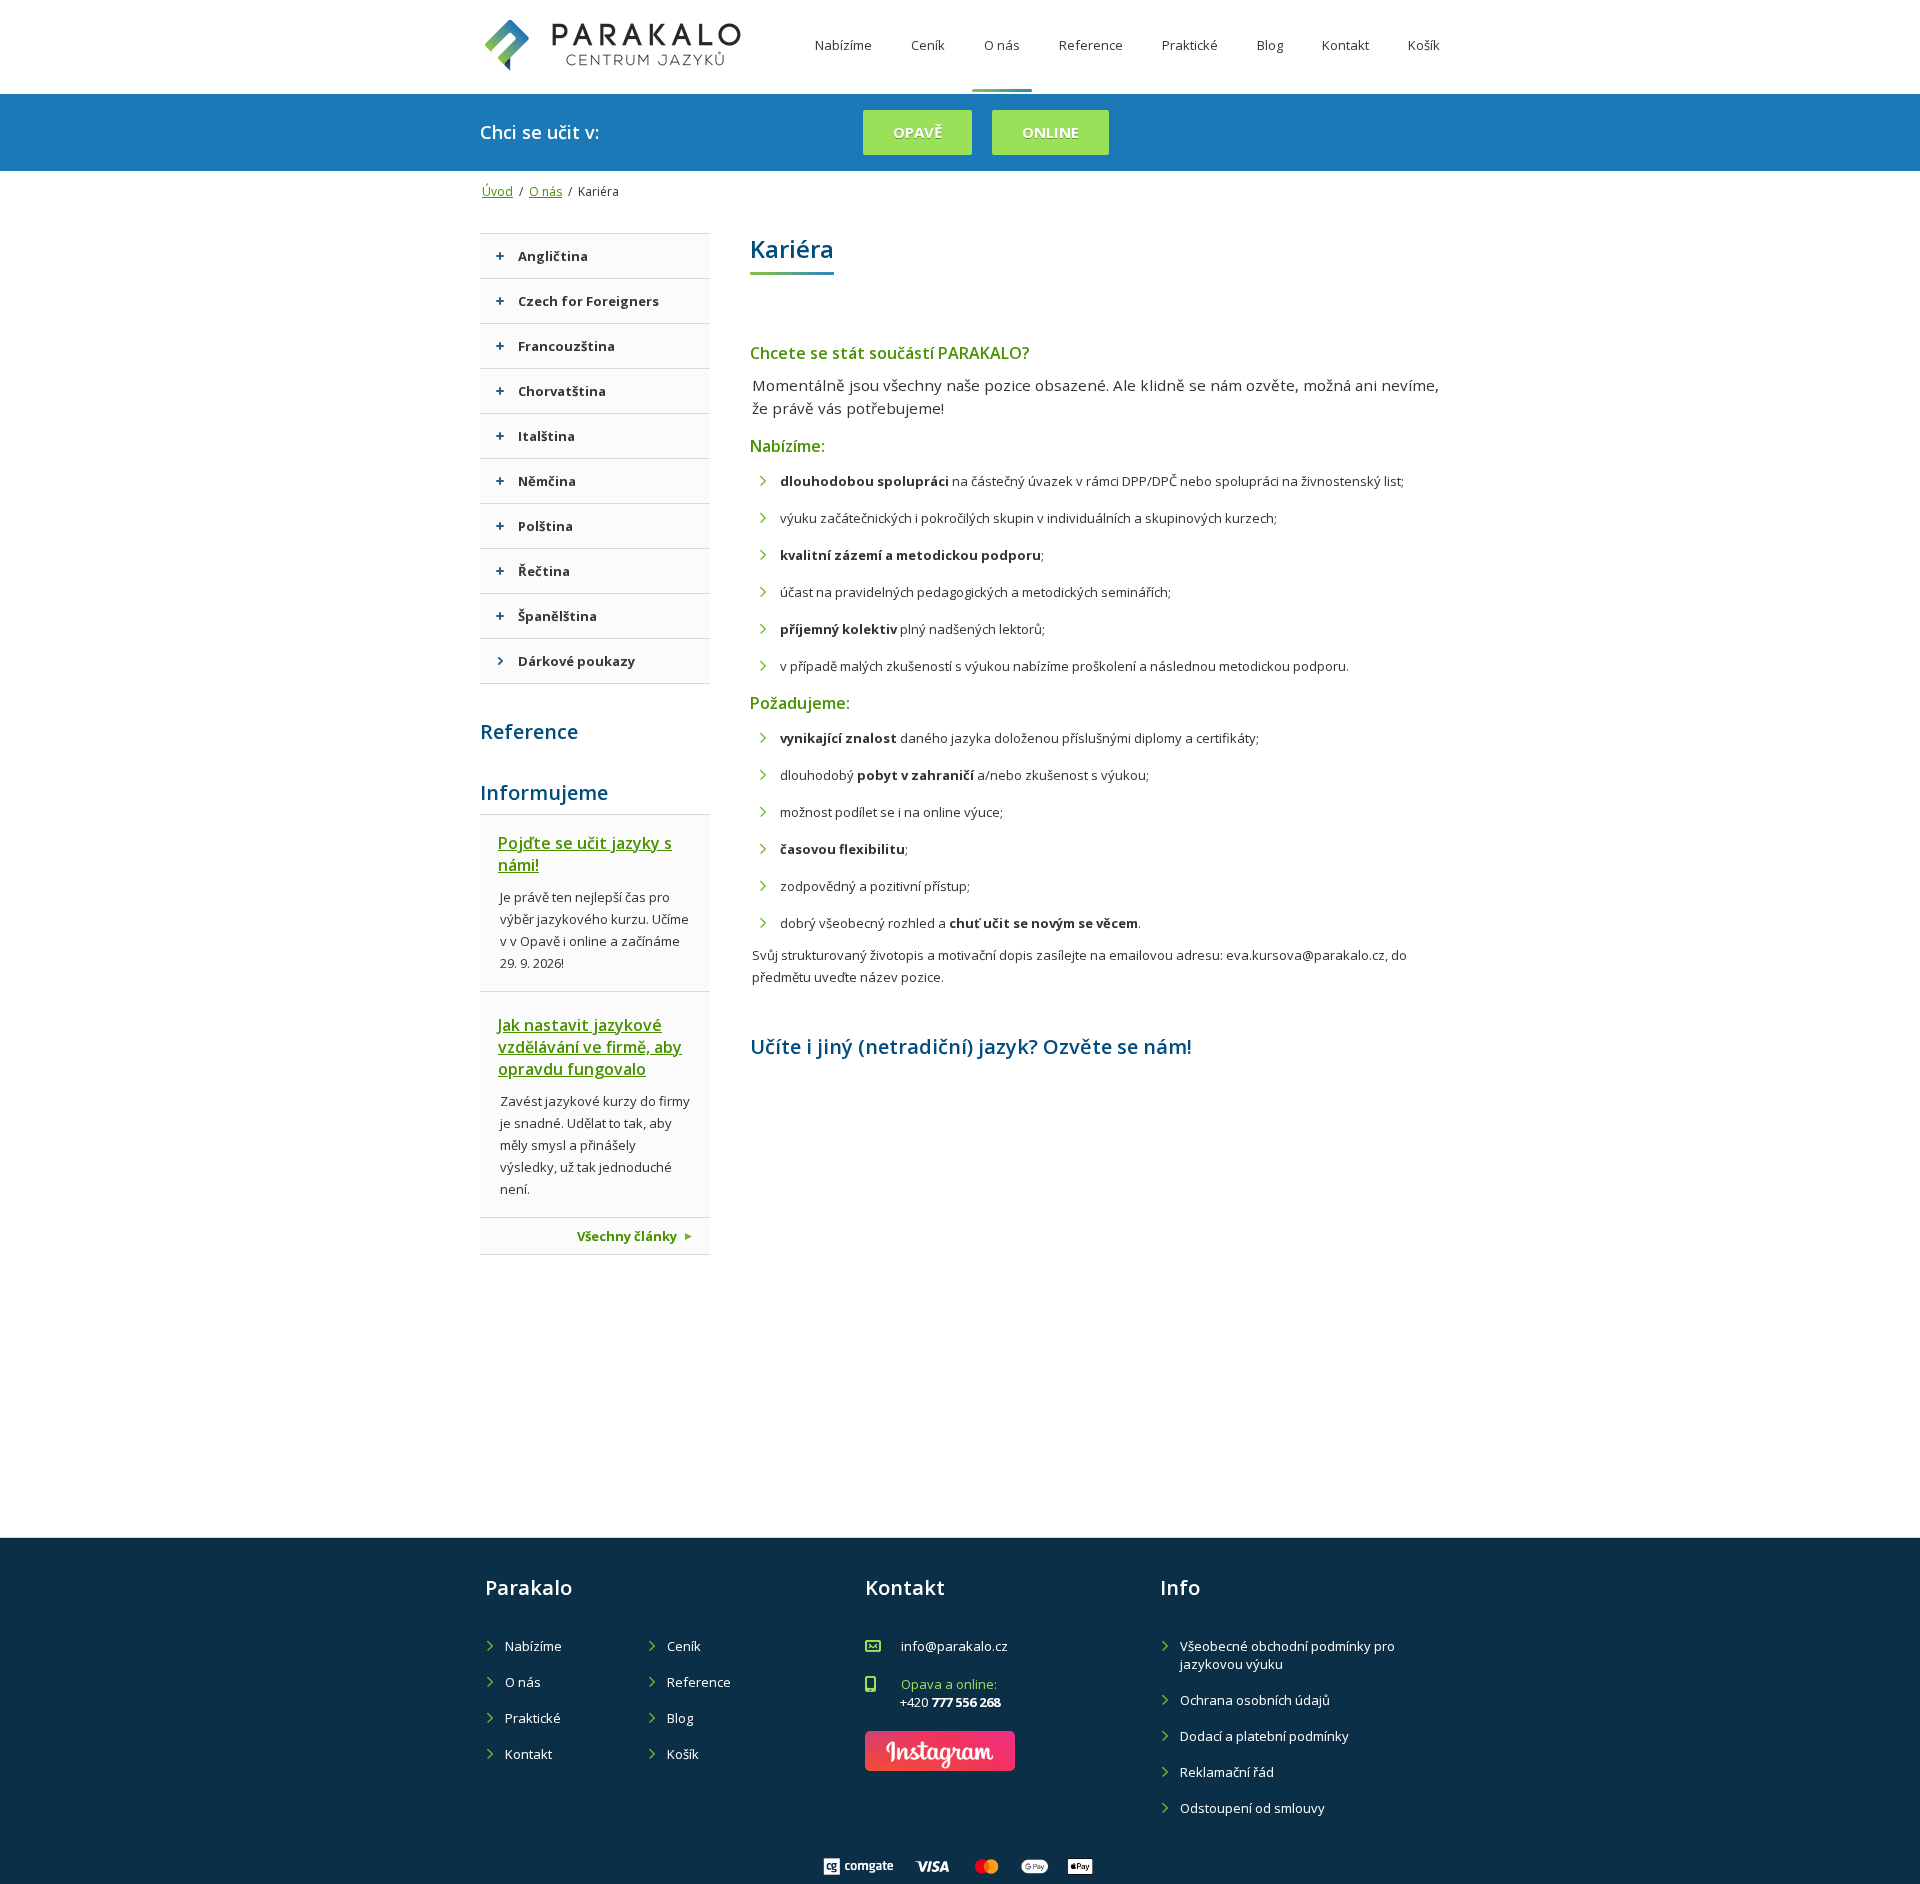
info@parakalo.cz (954, 1646)
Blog (1270, 45)
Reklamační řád (1227, 1772)
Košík (1424, 45)
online (1050, 132)
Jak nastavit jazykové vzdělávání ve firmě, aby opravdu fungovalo (590, 1047)
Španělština (557, 616)
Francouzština (566, 346)
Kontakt (1345, 45)
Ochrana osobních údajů (1255, 1700)
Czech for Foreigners (588, 301)
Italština (546, 436)
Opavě (917, 132)
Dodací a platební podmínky (1264, 1736)
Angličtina (553, 256)
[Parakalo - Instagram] (940, 1751)
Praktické (1190, 45)
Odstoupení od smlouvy (1252, 1808)
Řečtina (544, 571)
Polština (545, 526)
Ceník (928, 45)
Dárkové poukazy (576, 661)
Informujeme (544, 792)
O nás (1002, 45)
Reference (1091, 45)
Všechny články (627, 1236)
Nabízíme (843, 45)
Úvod (497, 191)
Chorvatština (562, 391)
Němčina (547, 481)
